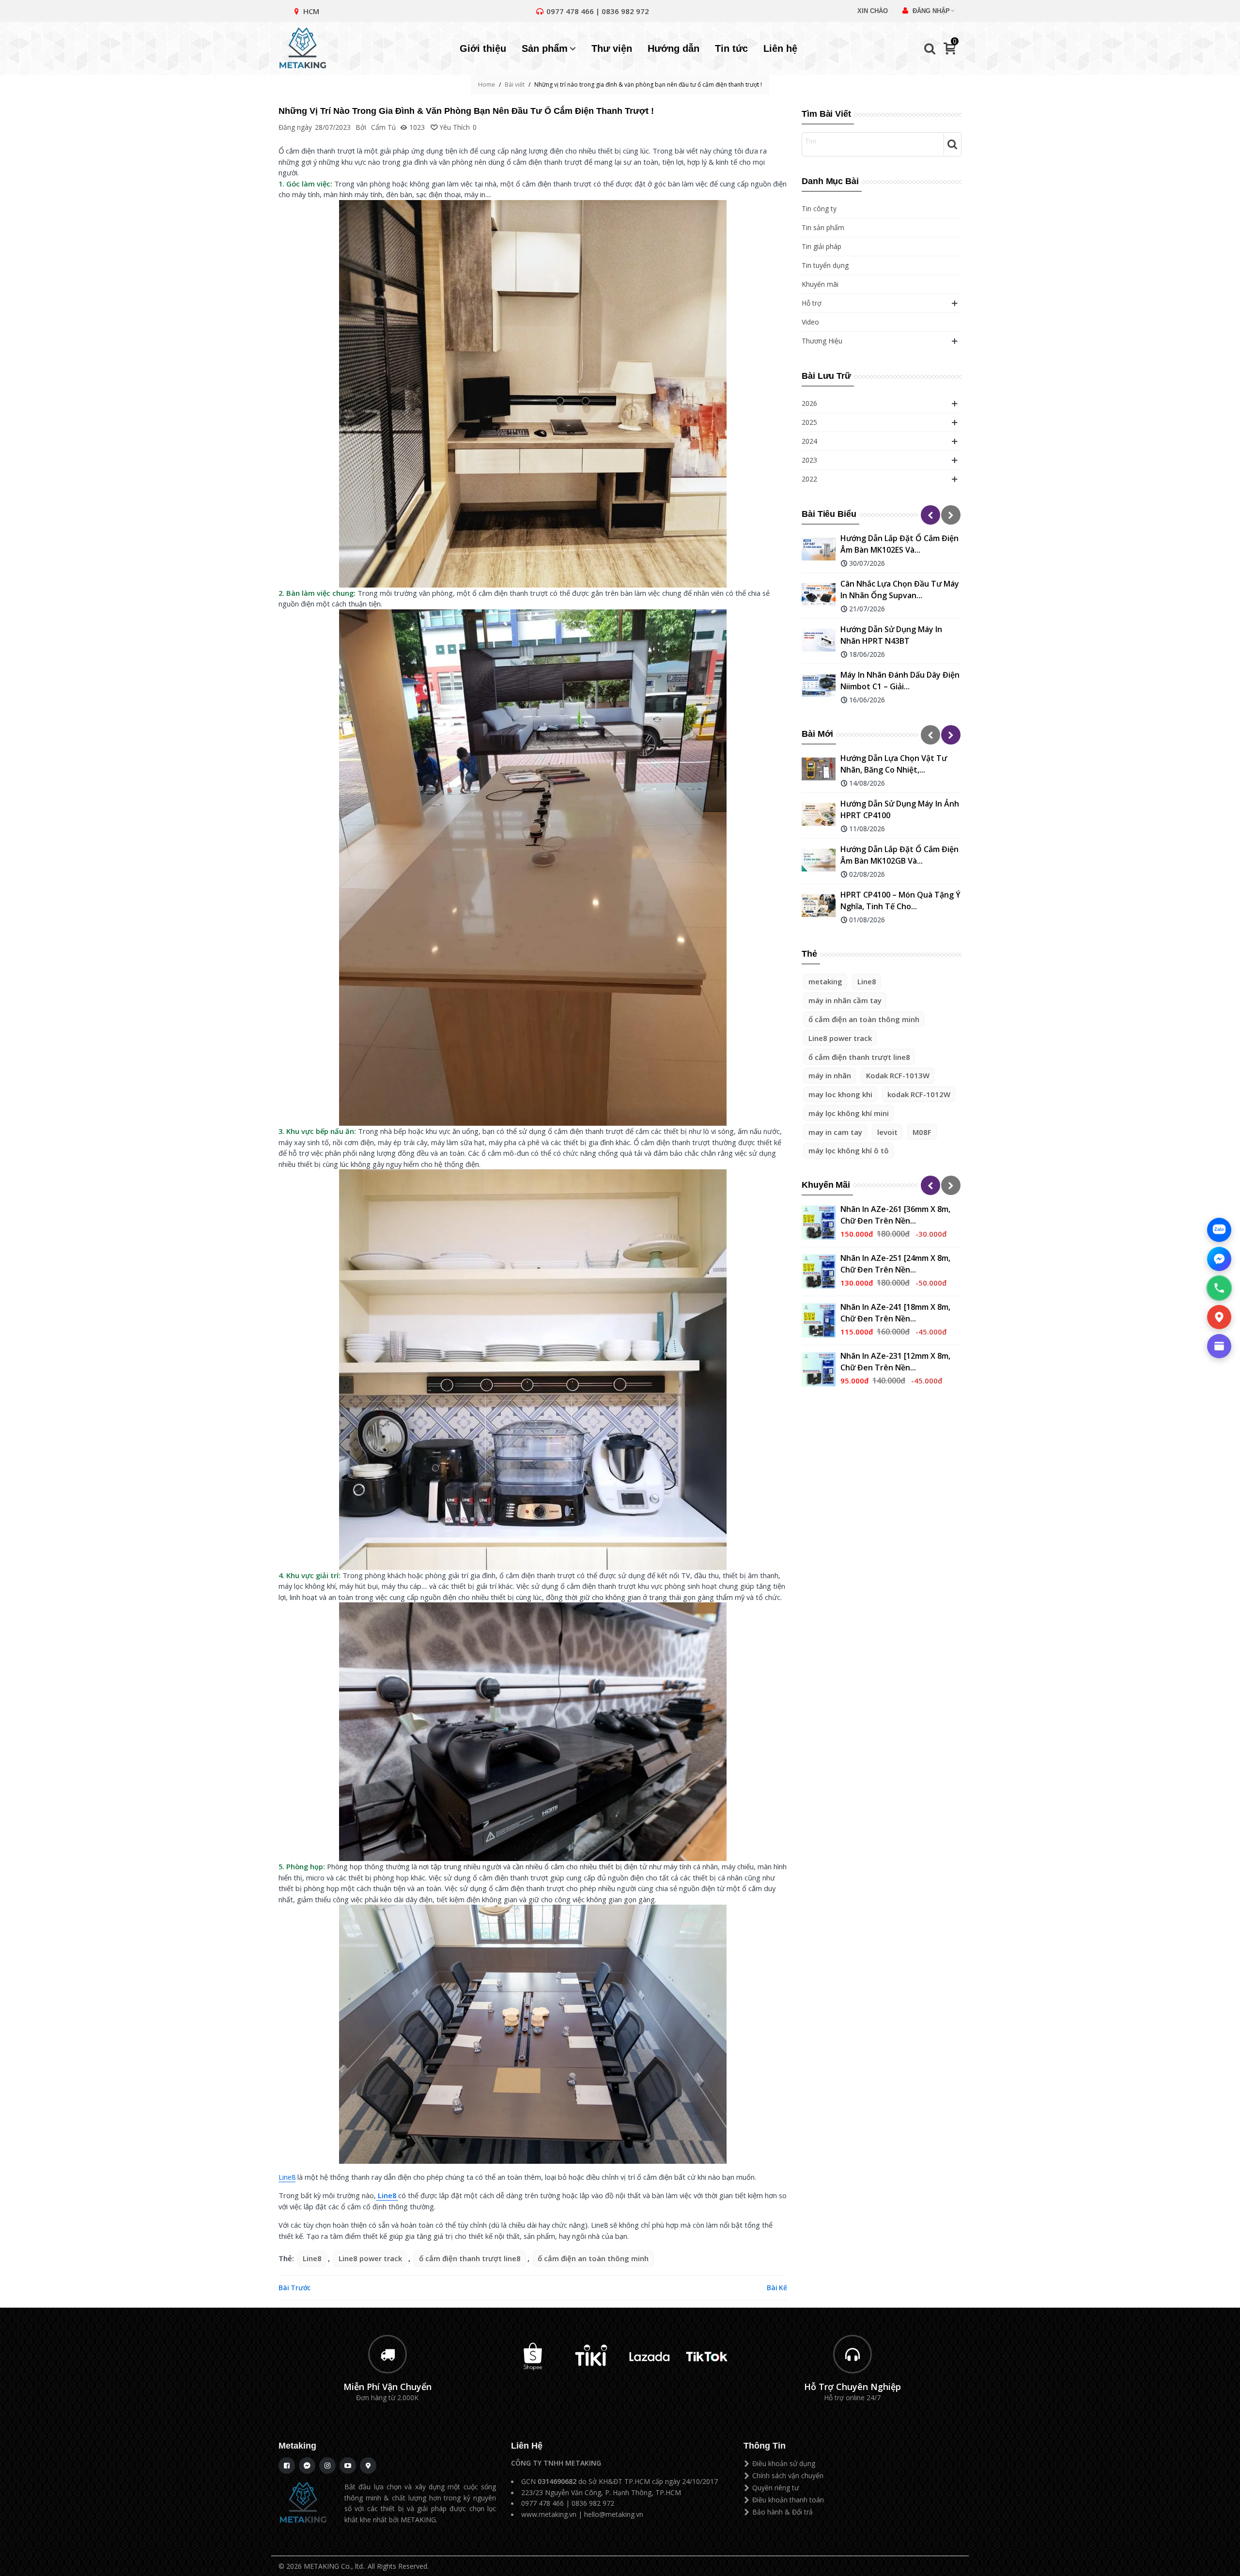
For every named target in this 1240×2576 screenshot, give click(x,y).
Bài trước (294, 2288)
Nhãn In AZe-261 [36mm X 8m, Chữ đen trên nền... (895, 1215)
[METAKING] (308, 48)
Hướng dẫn (674, 48)
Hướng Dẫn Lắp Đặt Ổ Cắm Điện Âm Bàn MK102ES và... (899, 544)
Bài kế (777, 2288)
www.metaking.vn (549, 2514)
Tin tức (731, 48)
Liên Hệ (527, 2446)
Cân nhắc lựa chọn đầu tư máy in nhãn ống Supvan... (900, 590)
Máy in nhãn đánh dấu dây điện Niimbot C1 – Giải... (900, 681)
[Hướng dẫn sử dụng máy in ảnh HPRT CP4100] (819, 815)
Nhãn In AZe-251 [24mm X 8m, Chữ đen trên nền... (895, 1264)
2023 (809, 460)
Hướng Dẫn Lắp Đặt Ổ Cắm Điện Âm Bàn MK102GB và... (899, 855)
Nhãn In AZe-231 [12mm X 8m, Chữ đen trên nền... (895, 1362)
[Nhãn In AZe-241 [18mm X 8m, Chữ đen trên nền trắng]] (819, 1320)
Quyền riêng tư (775, 2488)
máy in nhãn (830, 1075)
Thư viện (612, 48)
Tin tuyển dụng (825, 265)
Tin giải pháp (821, 246)
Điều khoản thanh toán (788, 2500)
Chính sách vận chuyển (788, 2475)
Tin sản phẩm (823, 227)
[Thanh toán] (1219, 1346)
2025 (809, 422)
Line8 (867, 981)
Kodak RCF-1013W (898, 1075)
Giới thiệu (483, 48)
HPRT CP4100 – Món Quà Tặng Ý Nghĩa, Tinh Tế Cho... (900, 900)
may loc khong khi (840, 1094)
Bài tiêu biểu (829, 514)
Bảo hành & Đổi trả (783, 2512)
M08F (922, 1132)
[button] (930, 515)
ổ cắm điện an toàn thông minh (864, 1019)
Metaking (297, 2446)
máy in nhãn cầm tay (845, 1000)
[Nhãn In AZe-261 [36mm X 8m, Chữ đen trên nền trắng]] (819, 1223)
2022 (809, 479)
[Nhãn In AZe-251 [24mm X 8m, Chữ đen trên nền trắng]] (819, 1272)
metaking (825, 981)
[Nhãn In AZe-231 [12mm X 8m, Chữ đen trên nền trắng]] (819, 1369)
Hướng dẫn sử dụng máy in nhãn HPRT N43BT (891, 635)
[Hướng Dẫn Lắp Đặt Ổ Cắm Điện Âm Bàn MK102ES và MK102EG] (819, 549)
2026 (809, 403)
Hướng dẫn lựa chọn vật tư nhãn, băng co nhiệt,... (894, 764)
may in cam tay (835, 1132)
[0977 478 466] (1219, 1288)
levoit (887, 1132)
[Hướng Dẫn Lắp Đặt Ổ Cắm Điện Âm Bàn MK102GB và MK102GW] (819, 860)
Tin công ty (819, 209)
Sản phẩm (545, 48)
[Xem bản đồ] (1219, 1317)
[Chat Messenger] (1219, 1259)
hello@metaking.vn (614, 2514)
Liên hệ (780, 48)
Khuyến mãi (820, 284)
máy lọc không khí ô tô (849, 1150)
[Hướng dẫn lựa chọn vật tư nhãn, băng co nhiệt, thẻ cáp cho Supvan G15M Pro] (819, 769)
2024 (809, 441)
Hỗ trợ (812, 303)
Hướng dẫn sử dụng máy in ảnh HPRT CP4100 (900, 809)
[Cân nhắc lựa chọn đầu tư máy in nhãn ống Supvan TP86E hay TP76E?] (819, 595)
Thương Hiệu (822, 341)
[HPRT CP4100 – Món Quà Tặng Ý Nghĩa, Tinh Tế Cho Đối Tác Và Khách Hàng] (819, 906)
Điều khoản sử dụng (784, 2463)
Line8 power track (840, 1038)
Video (810, 322)
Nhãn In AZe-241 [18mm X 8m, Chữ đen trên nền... (895, 1313)
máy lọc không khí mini (849, 1113)
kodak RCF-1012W (919, 1094)
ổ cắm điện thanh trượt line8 (859, 1057)
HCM (311, 11)
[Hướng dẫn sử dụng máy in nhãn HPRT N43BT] (819, 640)
